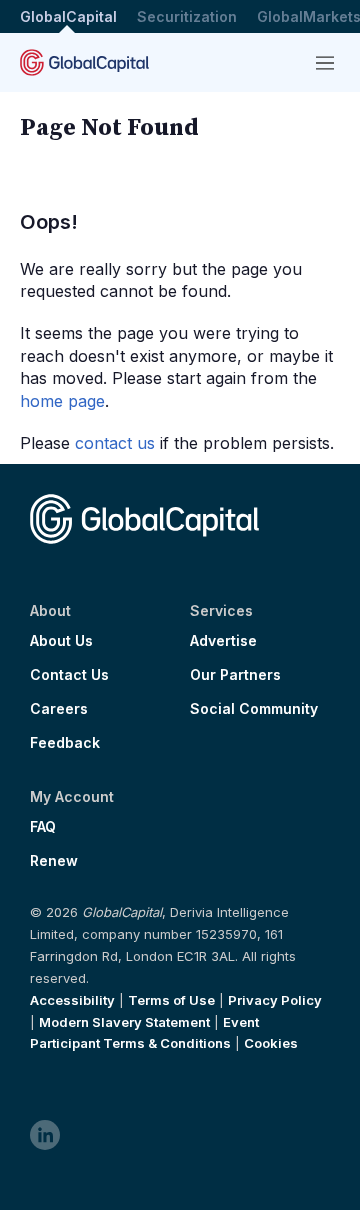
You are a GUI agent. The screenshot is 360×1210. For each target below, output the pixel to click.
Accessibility (72, 1000)
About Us (61, 641)
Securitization (187, 16)
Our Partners (235, 675)
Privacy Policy (275, 1000)
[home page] (84, 62)
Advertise (223, 641)
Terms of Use (171, 1000)
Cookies (271, 1043)
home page (62, 401)
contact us (115, 443)
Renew (54, 861)
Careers (59, 709)
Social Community (254, 709)
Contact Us (69, 675)
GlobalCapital (68, 16)
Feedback (65, 743)
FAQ (43, 827)
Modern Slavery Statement (124, 1022)
